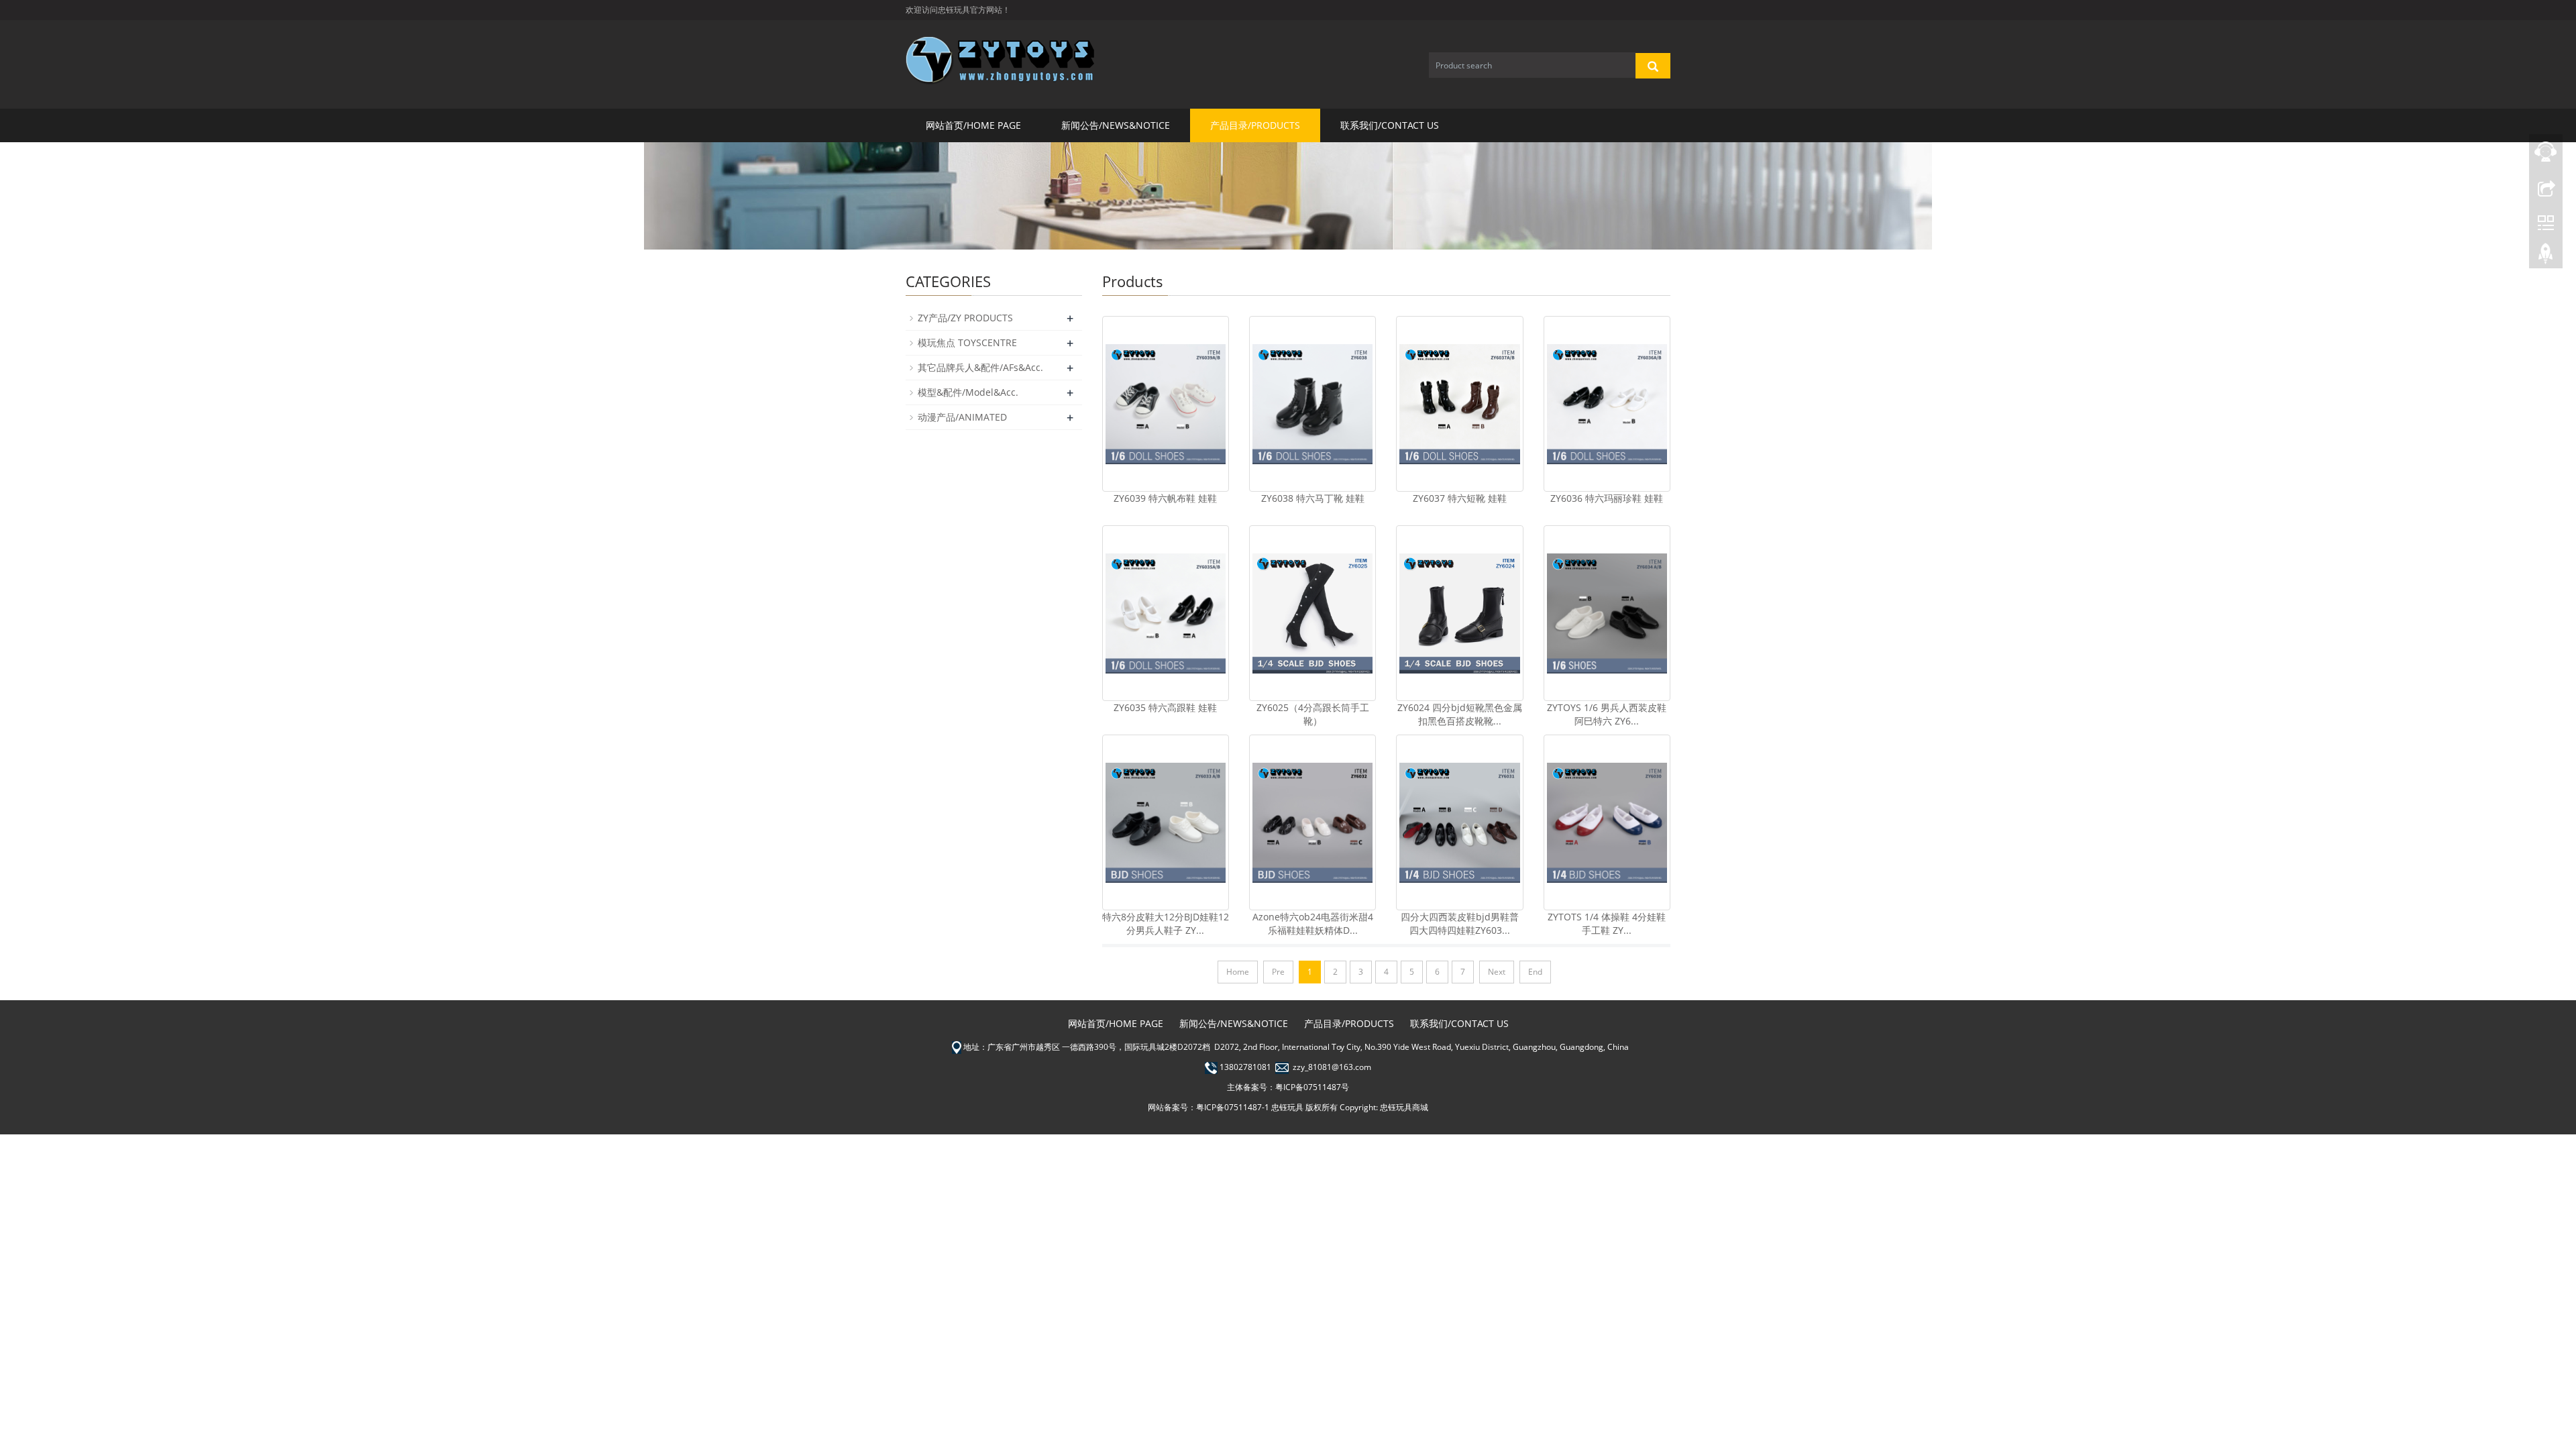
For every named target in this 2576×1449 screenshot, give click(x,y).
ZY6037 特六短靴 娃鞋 (1460, 498)
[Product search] (1653, 66)
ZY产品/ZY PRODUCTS (965, 318)
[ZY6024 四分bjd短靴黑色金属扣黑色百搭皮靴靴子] (1459, 613)
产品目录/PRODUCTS (1255, 125)
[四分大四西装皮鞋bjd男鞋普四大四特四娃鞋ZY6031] (1459, 822)
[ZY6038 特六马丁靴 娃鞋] (1312, 404)
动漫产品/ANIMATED (962, 417)
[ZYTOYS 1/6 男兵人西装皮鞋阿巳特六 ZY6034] (1607, 613)
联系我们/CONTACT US (1390, 125)
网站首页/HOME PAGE (973, 125)
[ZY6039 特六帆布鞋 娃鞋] (1166, 404)
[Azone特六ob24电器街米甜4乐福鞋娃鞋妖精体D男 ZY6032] (1312, 822)
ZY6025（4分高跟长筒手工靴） (1313, 714)
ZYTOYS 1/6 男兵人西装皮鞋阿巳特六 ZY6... (1607, 714)
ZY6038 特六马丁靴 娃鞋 (1313, 498)
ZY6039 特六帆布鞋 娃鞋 (1165, 498)
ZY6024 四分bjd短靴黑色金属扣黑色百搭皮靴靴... (1460, 714)
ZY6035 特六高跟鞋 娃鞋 (1165, 707)
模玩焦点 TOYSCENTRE (967, 342)
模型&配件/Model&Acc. (968, 392)
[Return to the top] (2546, 257)
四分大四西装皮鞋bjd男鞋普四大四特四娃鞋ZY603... (1460, 923)
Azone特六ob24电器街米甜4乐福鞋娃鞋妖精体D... (1313, 923)
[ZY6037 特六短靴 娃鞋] (1459, 404)
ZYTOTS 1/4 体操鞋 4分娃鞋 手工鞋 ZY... (1607, 923)
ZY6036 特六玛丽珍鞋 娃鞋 (1607, 498)
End (1535, 972)
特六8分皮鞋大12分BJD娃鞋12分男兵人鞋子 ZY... (1166, 923)
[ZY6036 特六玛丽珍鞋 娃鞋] (1607, 404)
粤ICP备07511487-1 (1233, 1107)
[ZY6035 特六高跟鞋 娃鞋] (1166, 613)
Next (1497, 972)
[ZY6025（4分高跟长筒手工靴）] (1312, 613)
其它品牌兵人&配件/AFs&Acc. (980, 367)
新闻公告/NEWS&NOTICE (1116, 125)
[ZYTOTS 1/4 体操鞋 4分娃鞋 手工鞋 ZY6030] (1607, 822)
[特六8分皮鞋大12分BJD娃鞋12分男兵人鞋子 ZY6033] (1166, 822)
